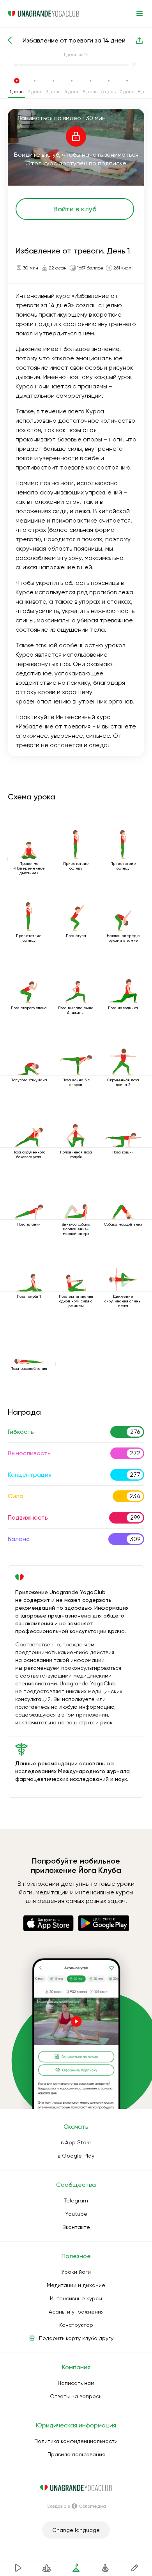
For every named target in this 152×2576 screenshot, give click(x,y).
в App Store (76, 2142)
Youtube (76, 2214)
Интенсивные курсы (76, 2298)
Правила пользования (76, 2454)
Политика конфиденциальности (76, 2441)
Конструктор (76, 2325)
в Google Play (76, 2156)
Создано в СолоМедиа (76, 2506)
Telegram (76, 2200)
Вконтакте (76, 2227)
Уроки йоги (76, 2272)
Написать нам (76, 2383)
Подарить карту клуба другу (76, 2338)
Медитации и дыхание (76, 2285)
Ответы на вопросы (76, 2396)
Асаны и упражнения (76, 2312)
